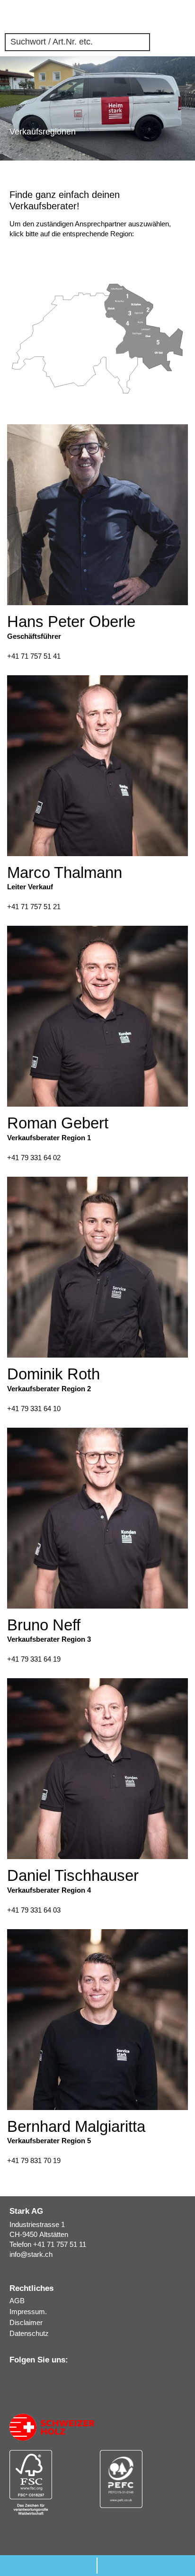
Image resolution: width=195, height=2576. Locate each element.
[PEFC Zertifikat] (143, 2479)
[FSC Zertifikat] (52, 2482)
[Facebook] (40, 2379)
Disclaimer (26, 2322)
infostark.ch (31, 2254)
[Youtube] (53, 2378)
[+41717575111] (49, 2566)
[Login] (169, 17)
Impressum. (28, 2312)
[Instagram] (27, 2379)
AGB (17, 2301)
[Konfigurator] (136, 17)
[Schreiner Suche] (152, 17)
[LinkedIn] (14, 2379)
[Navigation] (185, 17)
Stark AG (17, 17)
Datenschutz (29, 2333)
